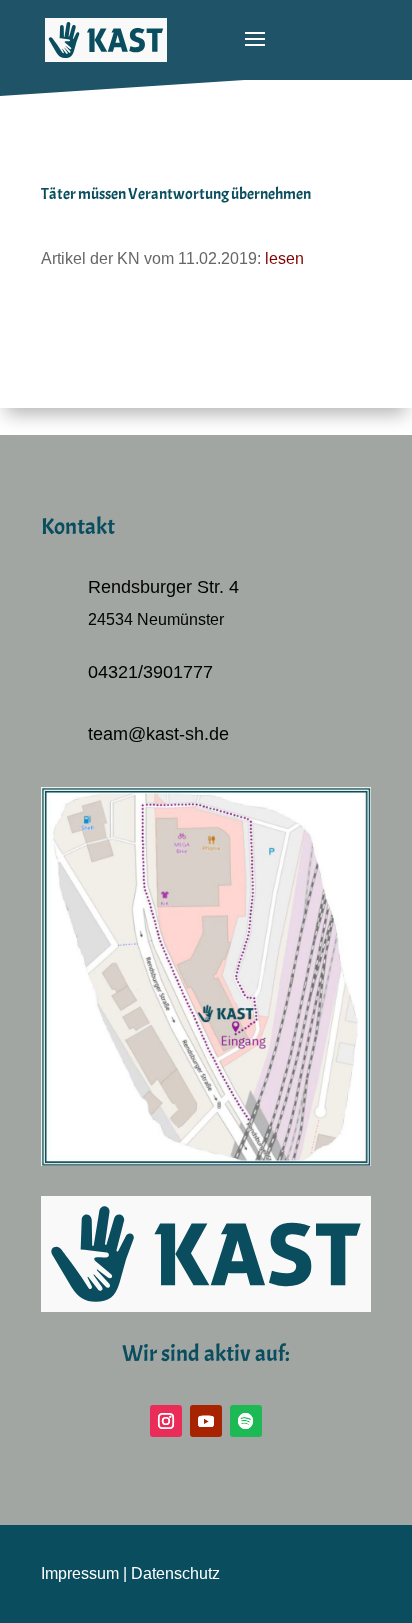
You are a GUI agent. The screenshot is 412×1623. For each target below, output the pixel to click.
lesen (284, 258)
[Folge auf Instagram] (166, 1421)
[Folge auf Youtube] (206, 1421)
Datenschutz (175, 1573)
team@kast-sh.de (158, 734)
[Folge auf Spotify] (246, 1421)
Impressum (80, 1573)
